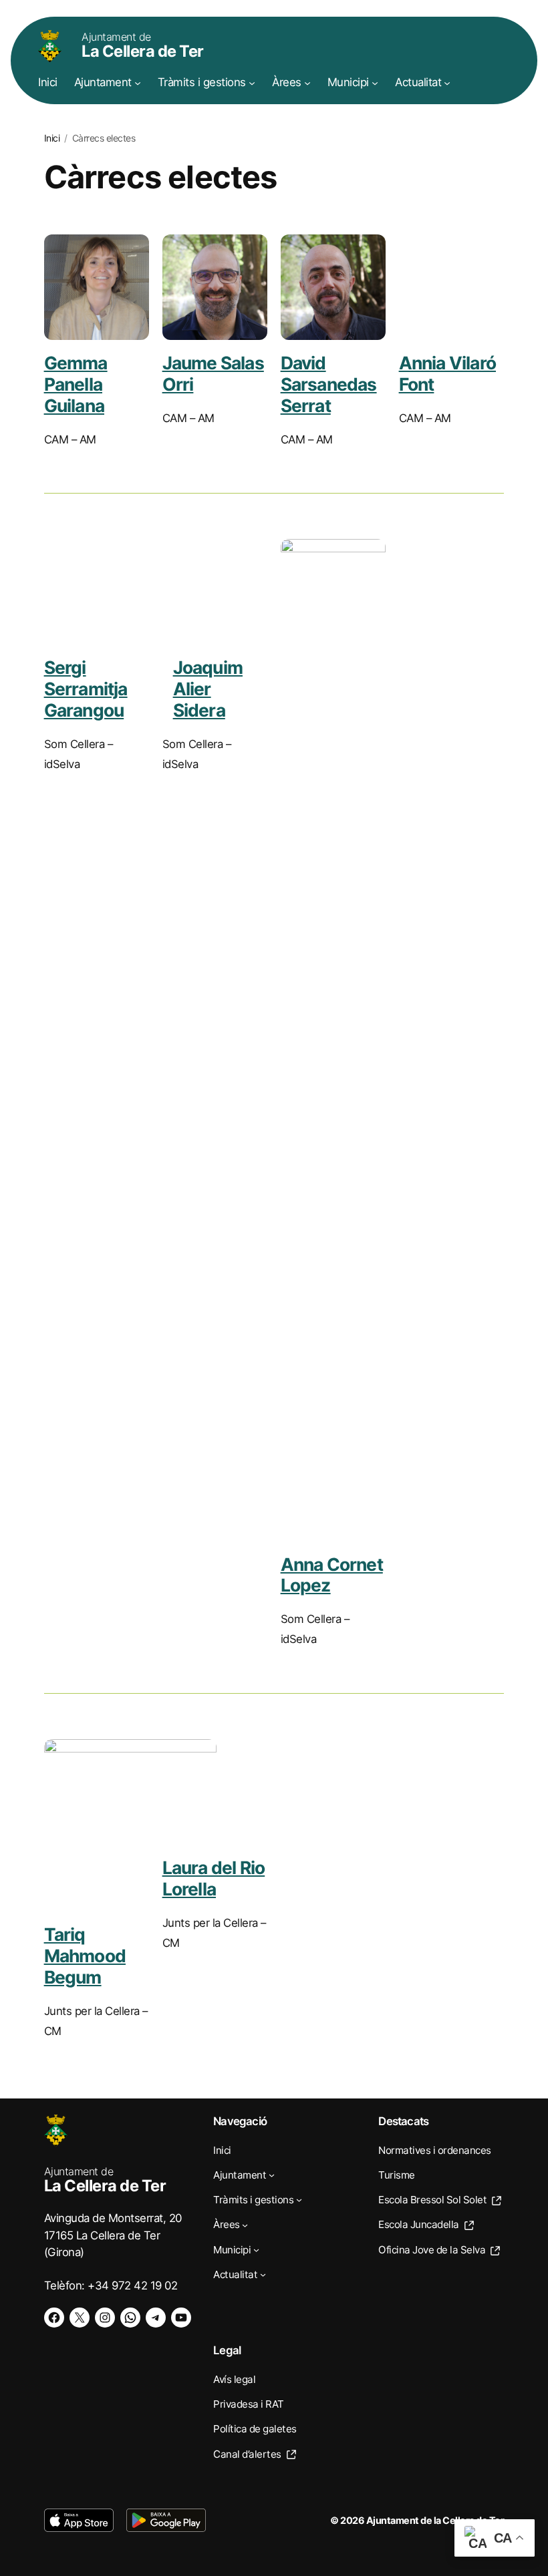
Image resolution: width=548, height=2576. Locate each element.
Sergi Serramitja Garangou (86, 688)
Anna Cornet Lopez (332, 1575)
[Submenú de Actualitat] (447, 83)
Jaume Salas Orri (213, 373)
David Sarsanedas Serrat (329, 384)
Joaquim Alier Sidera (208, 688)
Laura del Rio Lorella (214, 1878)
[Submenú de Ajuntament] (138, 83)
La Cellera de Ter (143, 45)
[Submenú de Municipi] (375, 83)
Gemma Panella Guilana (76, 384)
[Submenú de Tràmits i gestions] (252, 83)
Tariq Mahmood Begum (85, 1955)
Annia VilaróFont (447, 373)
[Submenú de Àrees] (307, 83)
